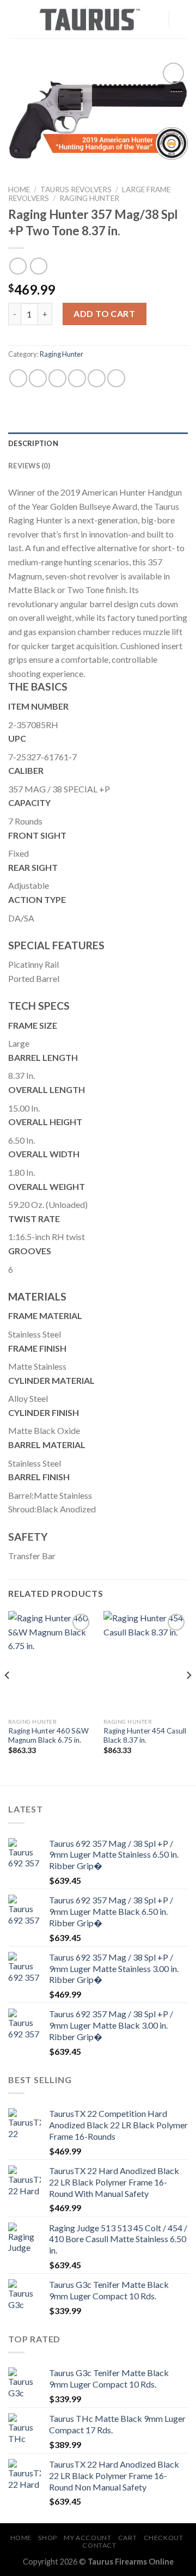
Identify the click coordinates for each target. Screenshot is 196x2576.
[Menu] (15, 19)
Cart (127, 2538)
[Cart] (182, 19)
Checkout (164, 2538)
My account (87, 2538)
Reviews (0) (29, 466)
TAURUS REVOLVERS (76, 190)
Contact (99, 2545)
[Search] (157, 19)
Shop (47, 2538)
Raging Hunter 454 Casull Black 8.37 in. (145, 1736)
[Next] (188, 1697)
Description (33, 443)
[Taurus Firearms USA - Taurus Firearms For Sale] (90, 19)
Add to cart (104, 313)
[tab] (98, 443)
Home (19, 190)
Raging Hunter (89, 198)
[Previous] (8, 1697)
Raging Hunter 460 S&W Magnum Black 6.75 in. (48, 1736)
